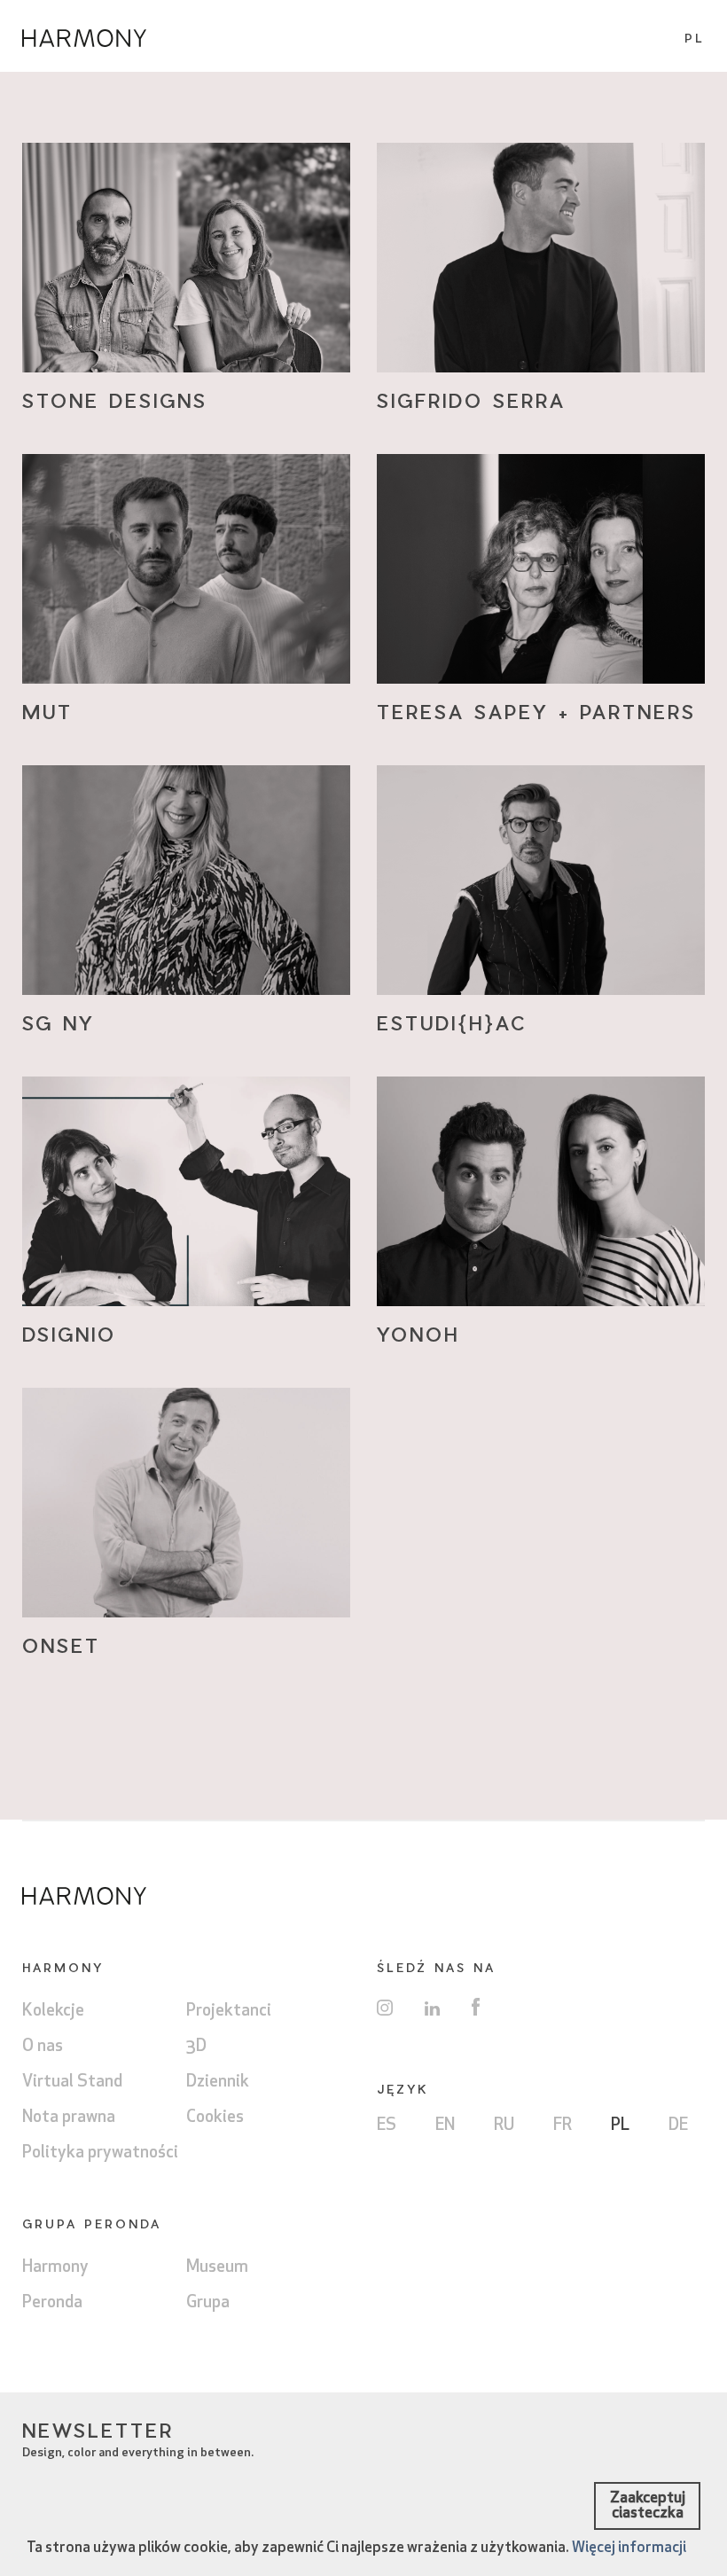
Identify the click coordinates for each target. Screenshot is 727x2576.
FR (563, 2126)
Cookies (215, 2118)
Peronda (52, 2303)
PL (620, 2126)
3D (196, 2047)
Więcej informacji (629, 2548)
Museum (217, 2268)
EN (445, 2126)
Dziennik (218, 2083)
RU (504, 2126)
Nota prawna (69, 2118)
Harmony (55, 2268)
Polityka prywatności (100, 2153)
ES (387, 2126)
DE (678, 2126)
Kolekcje (53, 2012)
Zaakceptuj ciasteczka (648, 2506)
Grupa (208, 2303)
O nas (43, 2047)
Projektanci (229, 2012)
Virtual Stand (72, 2083)
